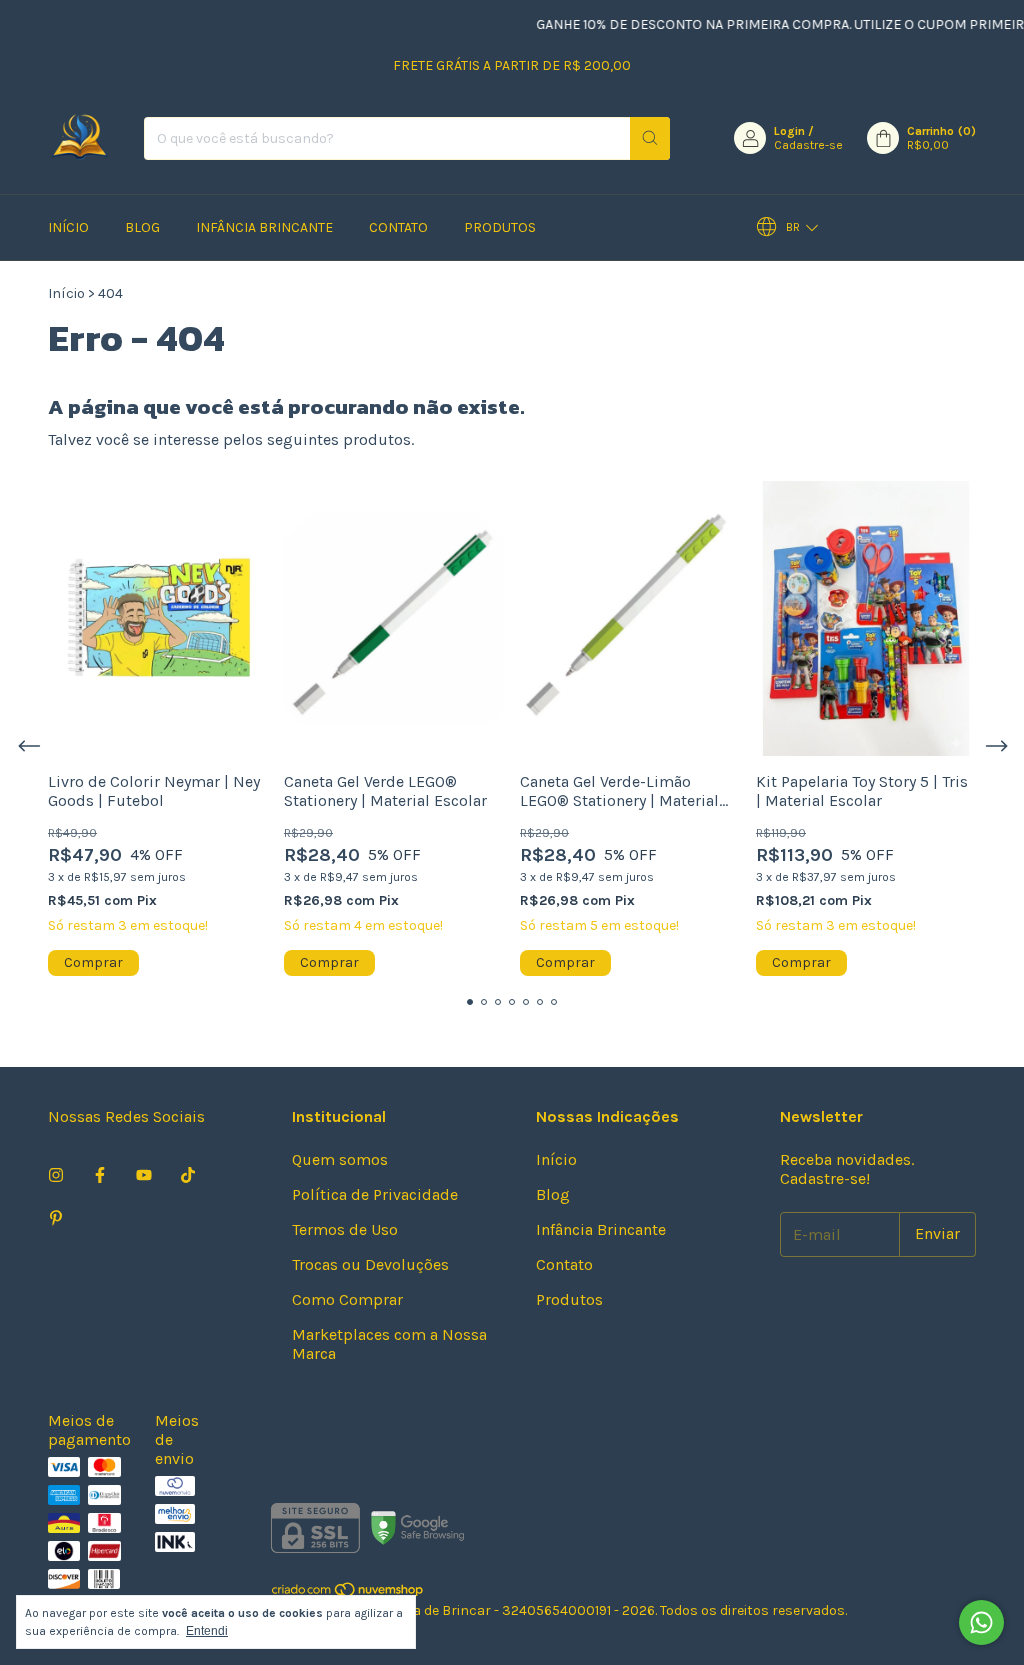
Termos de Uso (345, 1229)
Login (789, 131)
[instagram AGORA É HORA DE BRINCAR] (56, 1175)
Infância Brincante (264, 227)
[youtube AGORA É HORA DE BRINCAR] (144, 1175)
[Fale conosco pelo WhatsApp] (981, 1622)
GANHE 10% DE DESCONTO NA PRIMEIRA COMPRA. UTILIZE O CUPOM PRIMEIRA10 (765, 24)
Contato (398, 227)
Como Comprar (347, 1299)
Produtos (500, 227)
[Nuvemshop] (348, 1593)
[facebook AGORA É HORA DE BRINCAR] (100, 1175)
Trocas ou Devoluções (370, 1264)
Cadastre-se (808, 145)
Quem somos (340, 1159)
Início (68, 227)
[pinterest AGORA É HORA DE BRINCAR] (56, 1218)
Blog (142, 227)
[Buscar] (650, 138)
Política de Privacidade (375, 1194)
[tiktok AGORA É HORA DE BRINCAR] (188, 1175)
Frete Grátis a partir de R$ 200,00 (512, 65)
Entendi (207, 1631)
